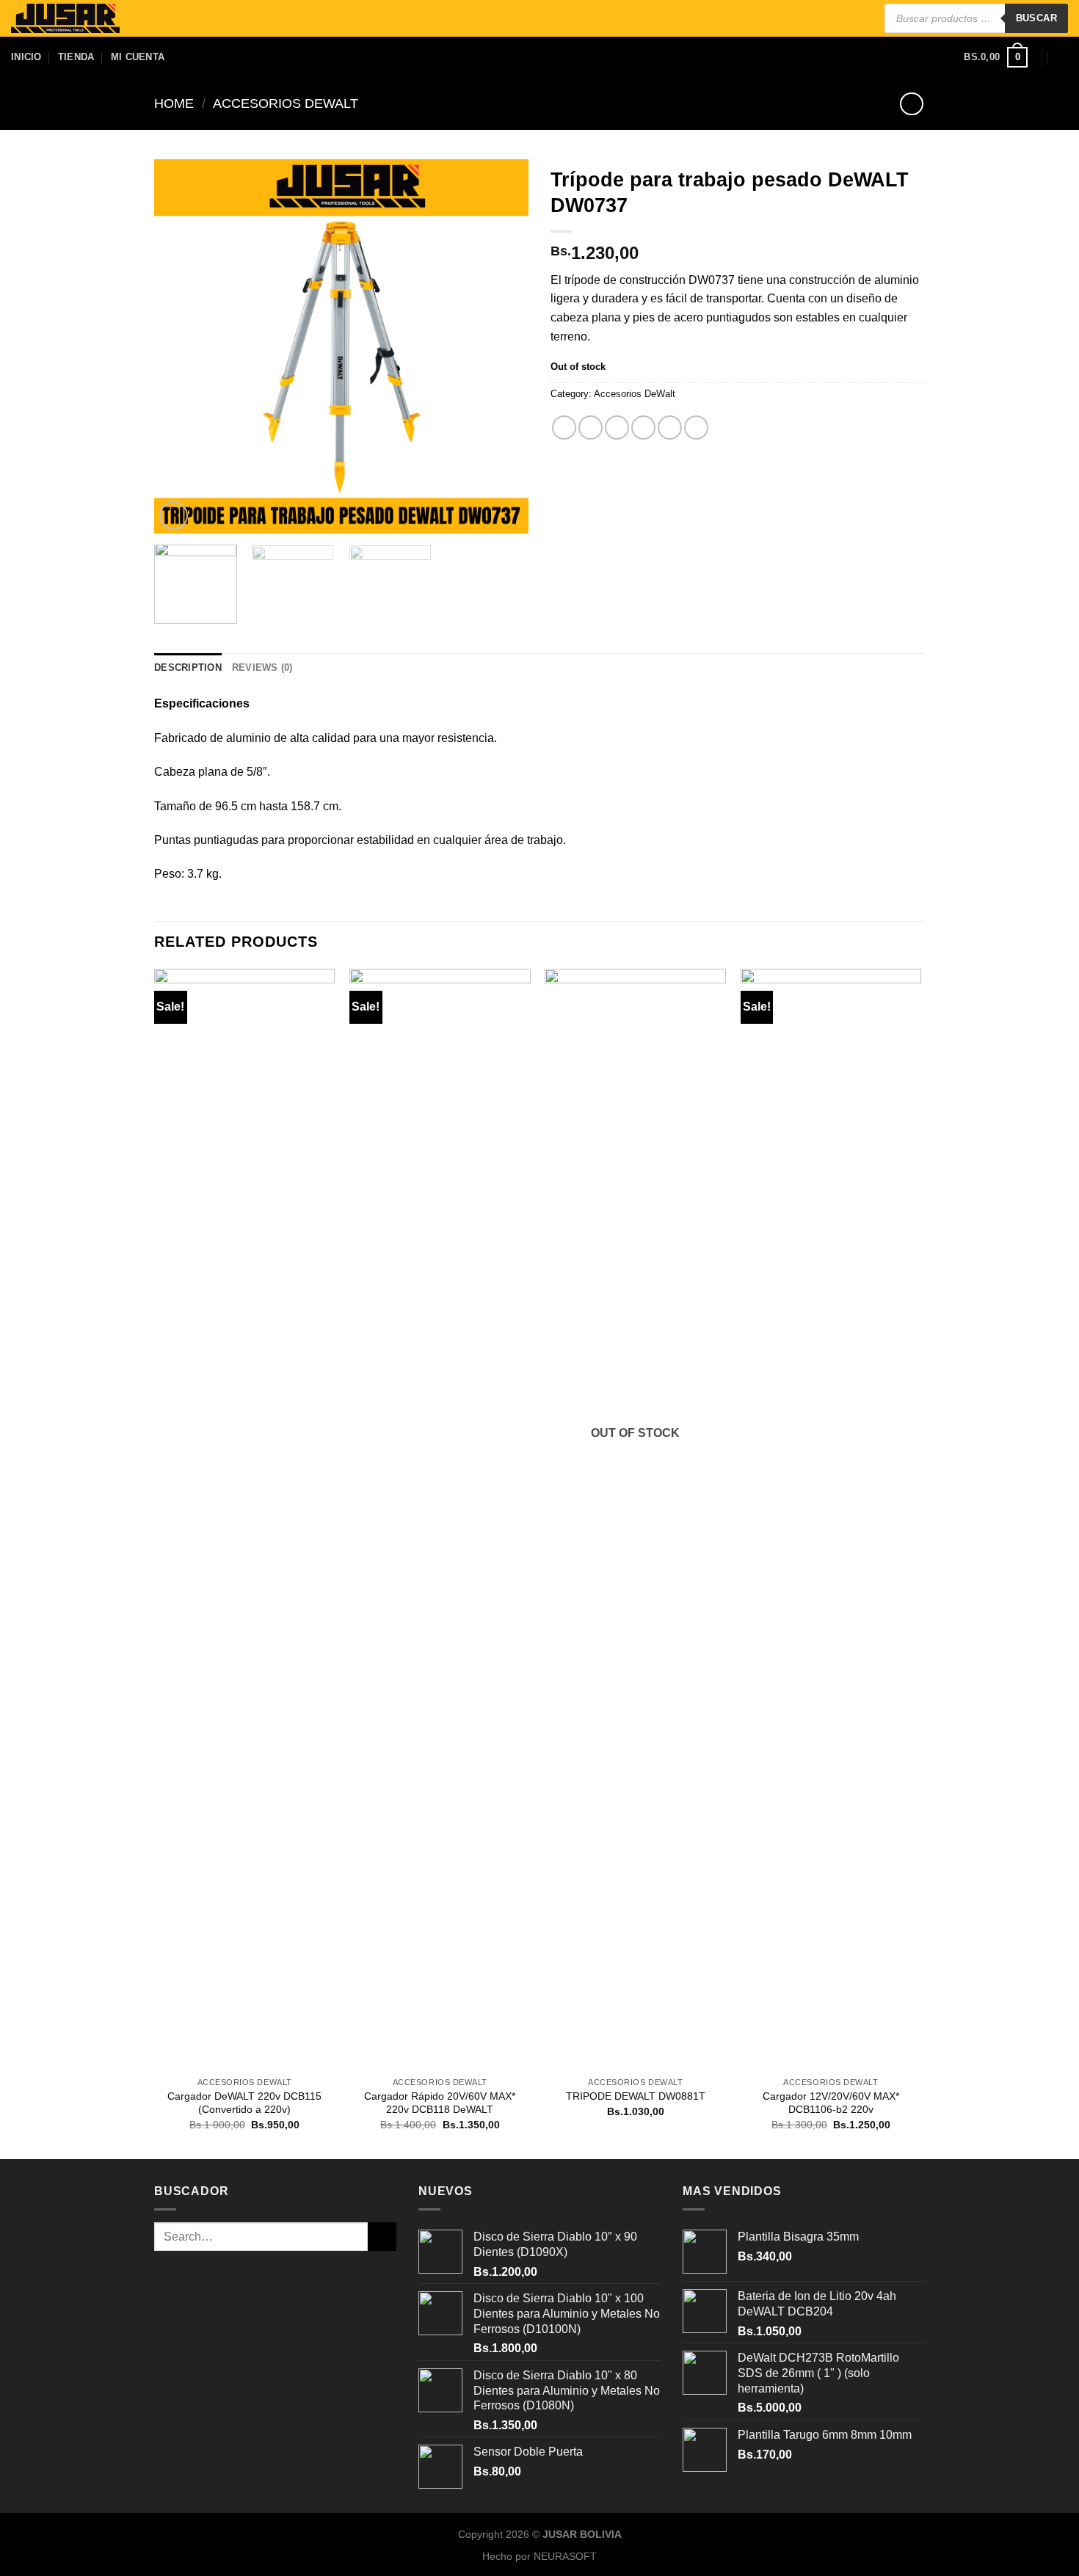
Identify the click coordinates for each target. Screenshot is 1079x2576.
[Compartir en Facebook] (564, 427)
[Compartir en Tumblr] (670, 427)
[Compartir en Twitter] (591, 427)
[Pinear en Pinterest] (643, 427)
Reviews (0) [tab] (262, 667)
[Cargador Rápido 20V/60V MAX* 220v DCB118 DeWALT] (440, 1519)
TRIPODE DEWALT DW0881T (636, 2096)
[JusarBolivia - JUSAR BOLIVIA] (65, 19)
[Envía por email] (617, 427)
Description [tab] (188, 667)
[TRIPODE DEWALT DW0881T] (635, 1519)
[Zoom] (174, 516)
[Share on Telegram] (696, 427)
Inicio (26, 57)
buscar (1036, 18)
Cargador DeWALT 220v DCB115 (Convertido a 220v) (244, 2103)
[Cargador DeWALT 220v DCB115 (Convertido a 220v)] (245, 1519)
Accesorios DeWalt (286, 103)
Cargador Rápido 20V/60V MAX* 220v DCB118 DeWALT (440, 2103)
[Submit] (382, 2237)
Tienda (76, 57)
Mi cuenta (138, 57)
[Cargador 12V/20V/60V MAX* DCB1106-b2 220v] (831, 1519)
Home (174, 103)
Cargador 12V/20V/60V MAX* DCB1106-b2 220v (831, 2103)
